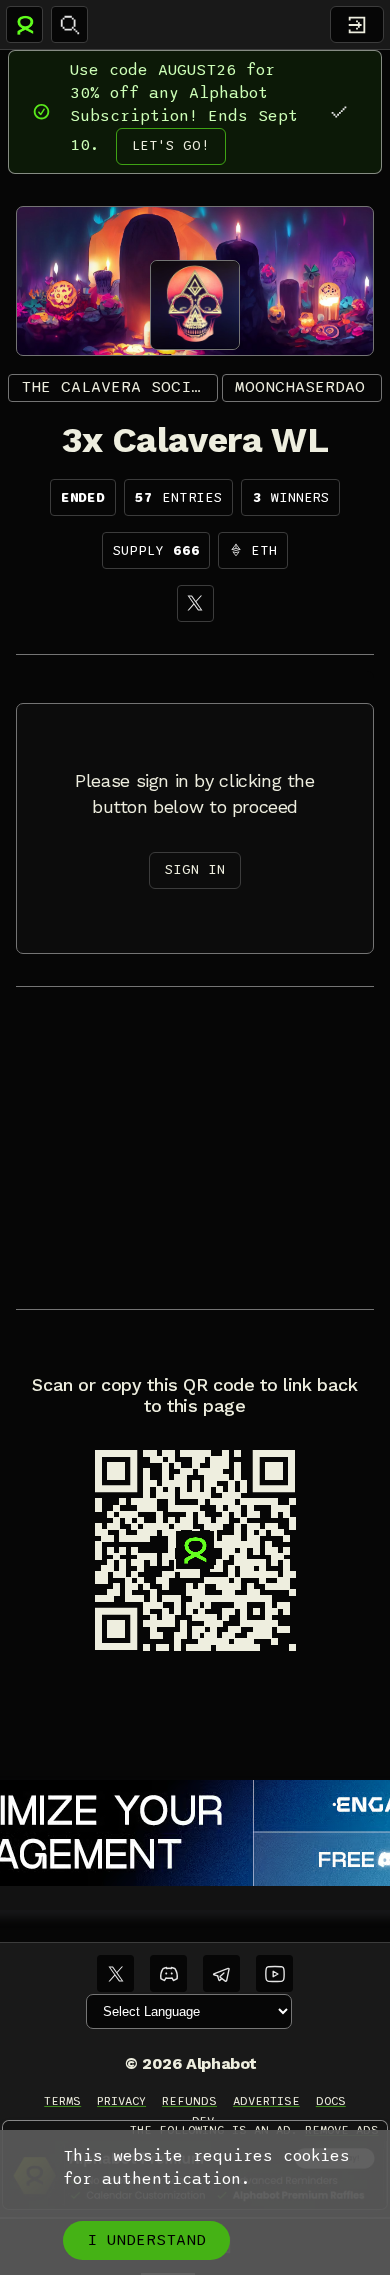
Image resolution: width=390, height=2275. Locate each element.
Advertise (266, 2101)
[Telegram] (221, 1973)
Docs (331, 2101)
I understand (146, 2240)
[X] (195, 603)
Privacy (121, 2101)
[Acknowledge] (338, 111)
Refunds (189, 2101)
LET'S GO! (171, 145)
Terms (62, 2101)
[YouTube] (274, 1973)
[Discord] (168, 1973)
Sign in (195, 869)
